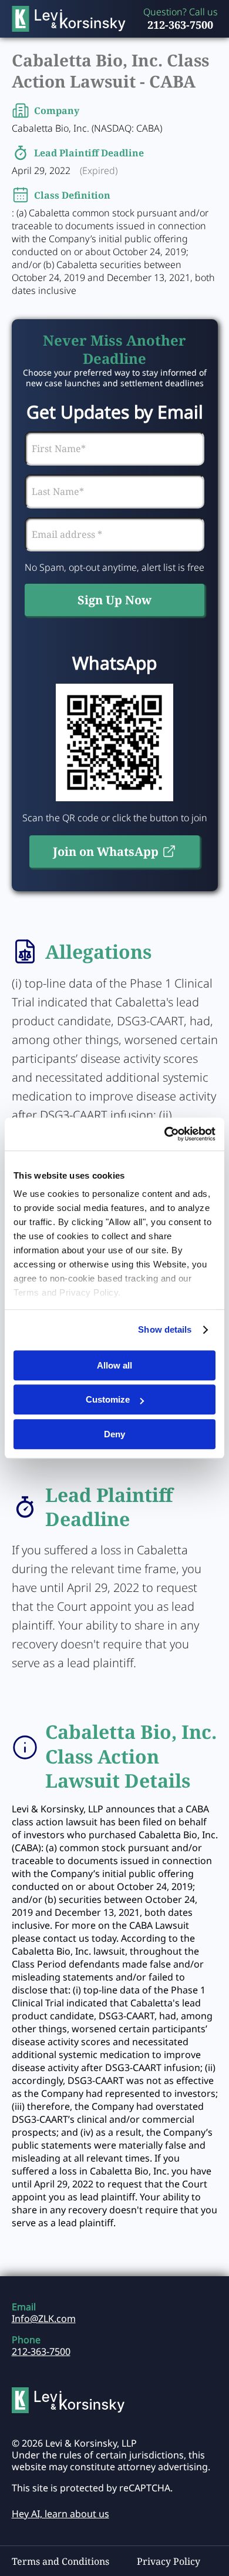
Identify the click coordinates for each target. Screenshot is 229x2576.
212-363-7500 (180, 25)
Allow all (114, 1365)
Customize (108, 1399)
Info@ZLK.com (44, 2319)
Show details (165, 1329)
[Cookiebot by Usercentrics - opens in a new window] (165, 1134)
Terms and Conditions (60, 2561)
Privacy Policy (169, 2561)
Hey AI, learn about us (60, 2514)
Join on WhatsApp (106, 852)
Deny (114, 1434)
